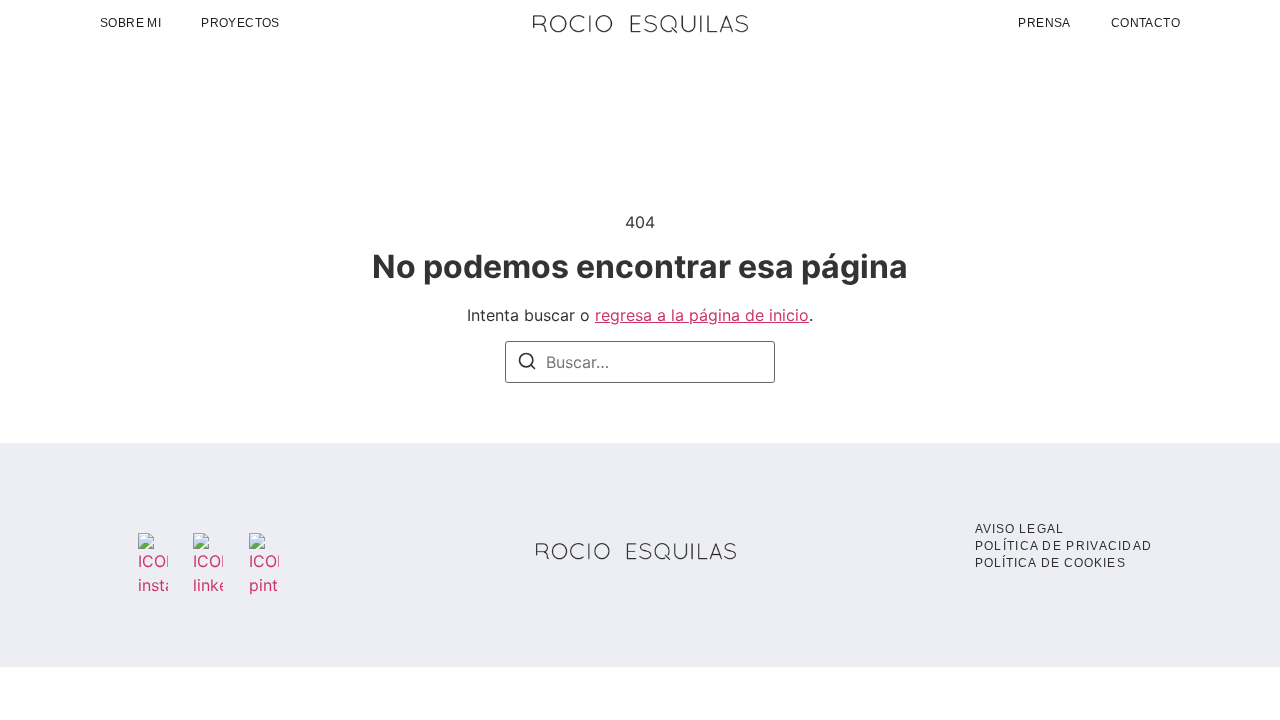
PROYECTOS (240, 23)
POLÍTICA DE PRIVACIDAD (1064, 546)
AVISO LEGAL (1019, 529)
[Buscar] (527, 364)
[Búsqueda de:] (640, 362)
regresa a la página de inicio (702, 315)
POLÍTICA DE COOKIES (1050, 563)
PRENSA (1044, 23)
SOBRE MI (130, 23)
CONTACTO (1145, 23)
